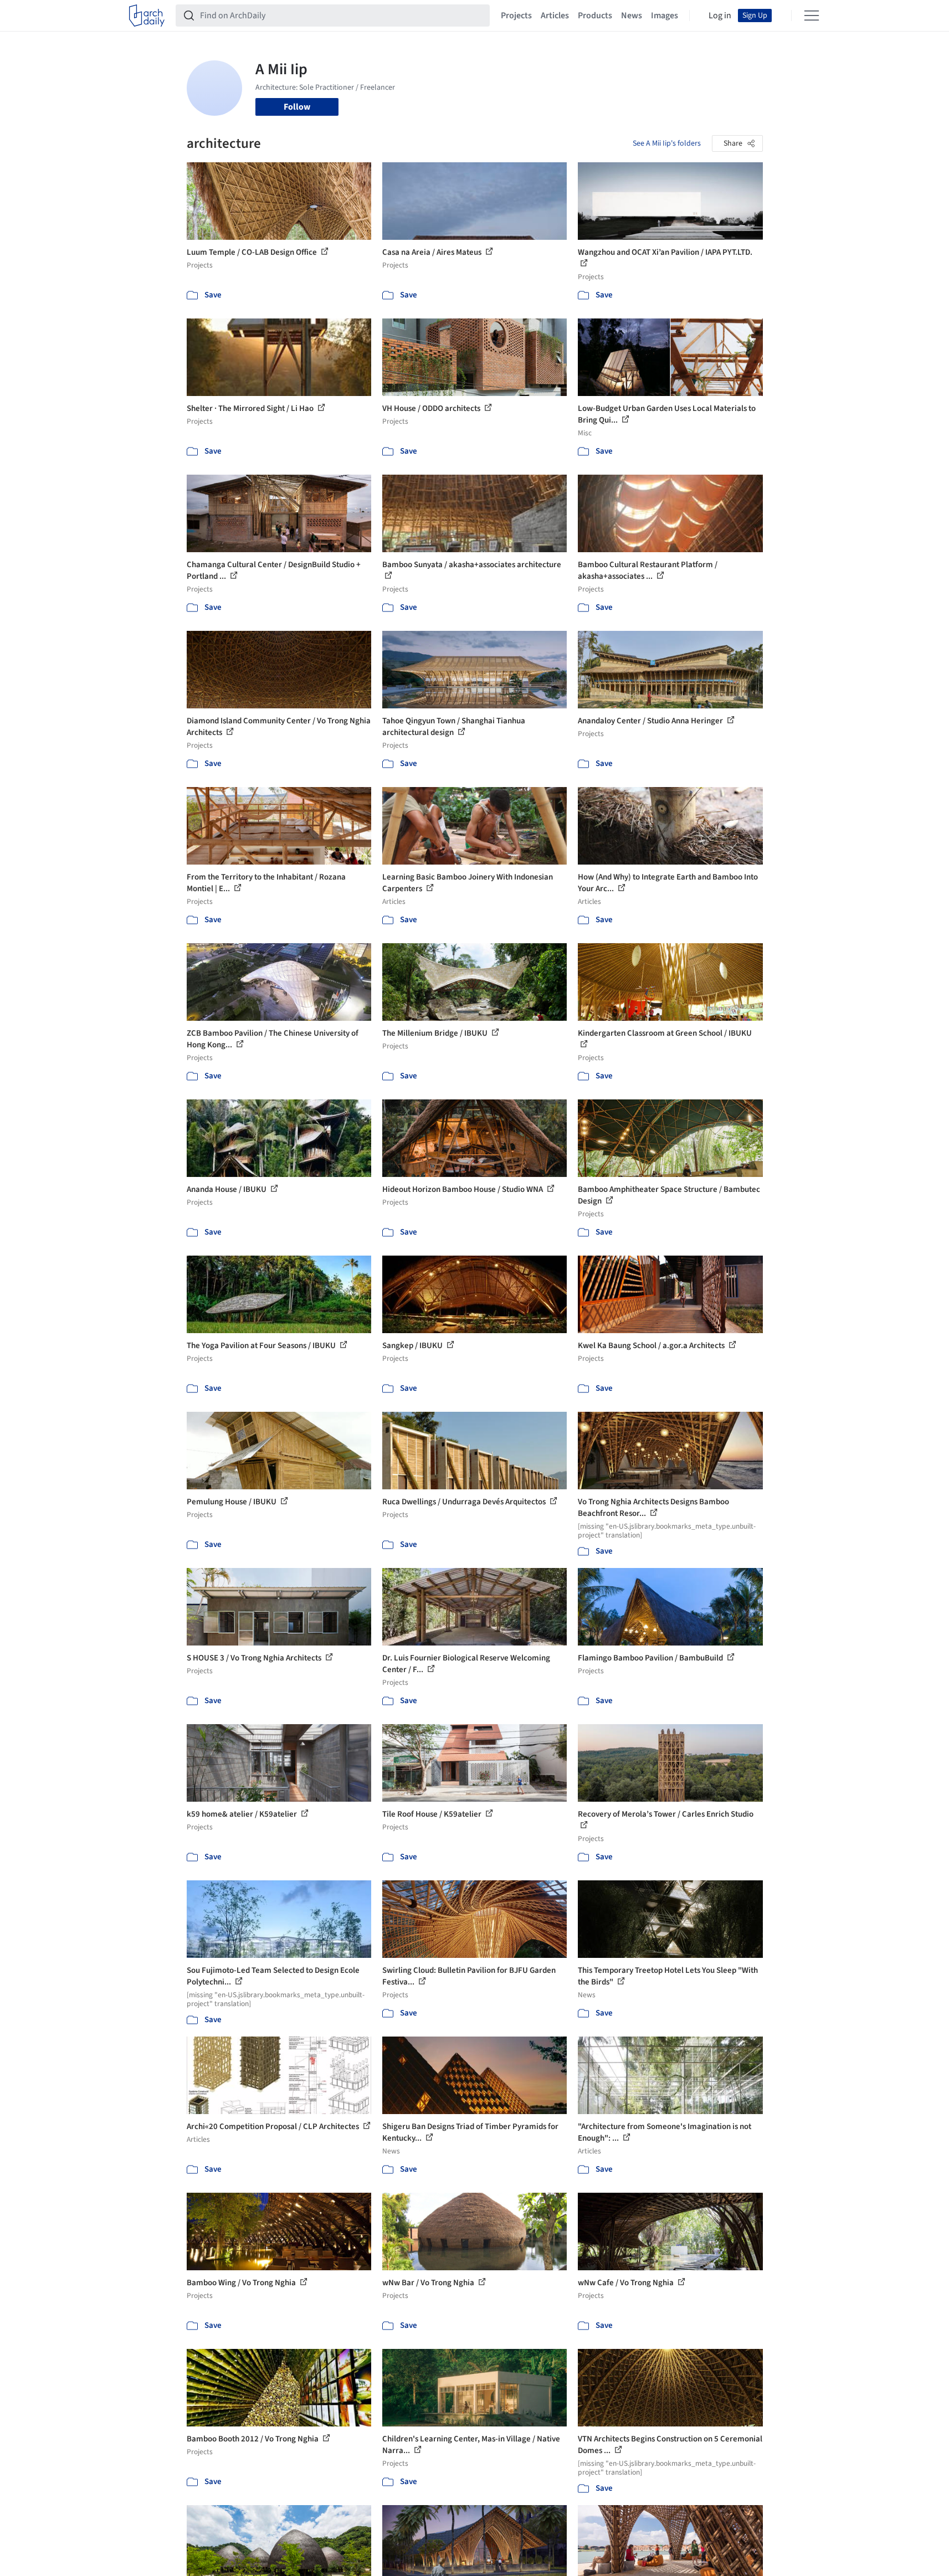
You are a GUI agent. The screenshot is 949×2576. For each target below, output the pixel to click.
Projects (516, 16)
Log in (720, 16)
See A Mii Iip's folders (667, 143)
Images (665, 16)
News (632, 16)
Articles (555, 16)
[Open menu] (812, 16)
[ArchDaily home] (147, 16)
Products (595, 16)
